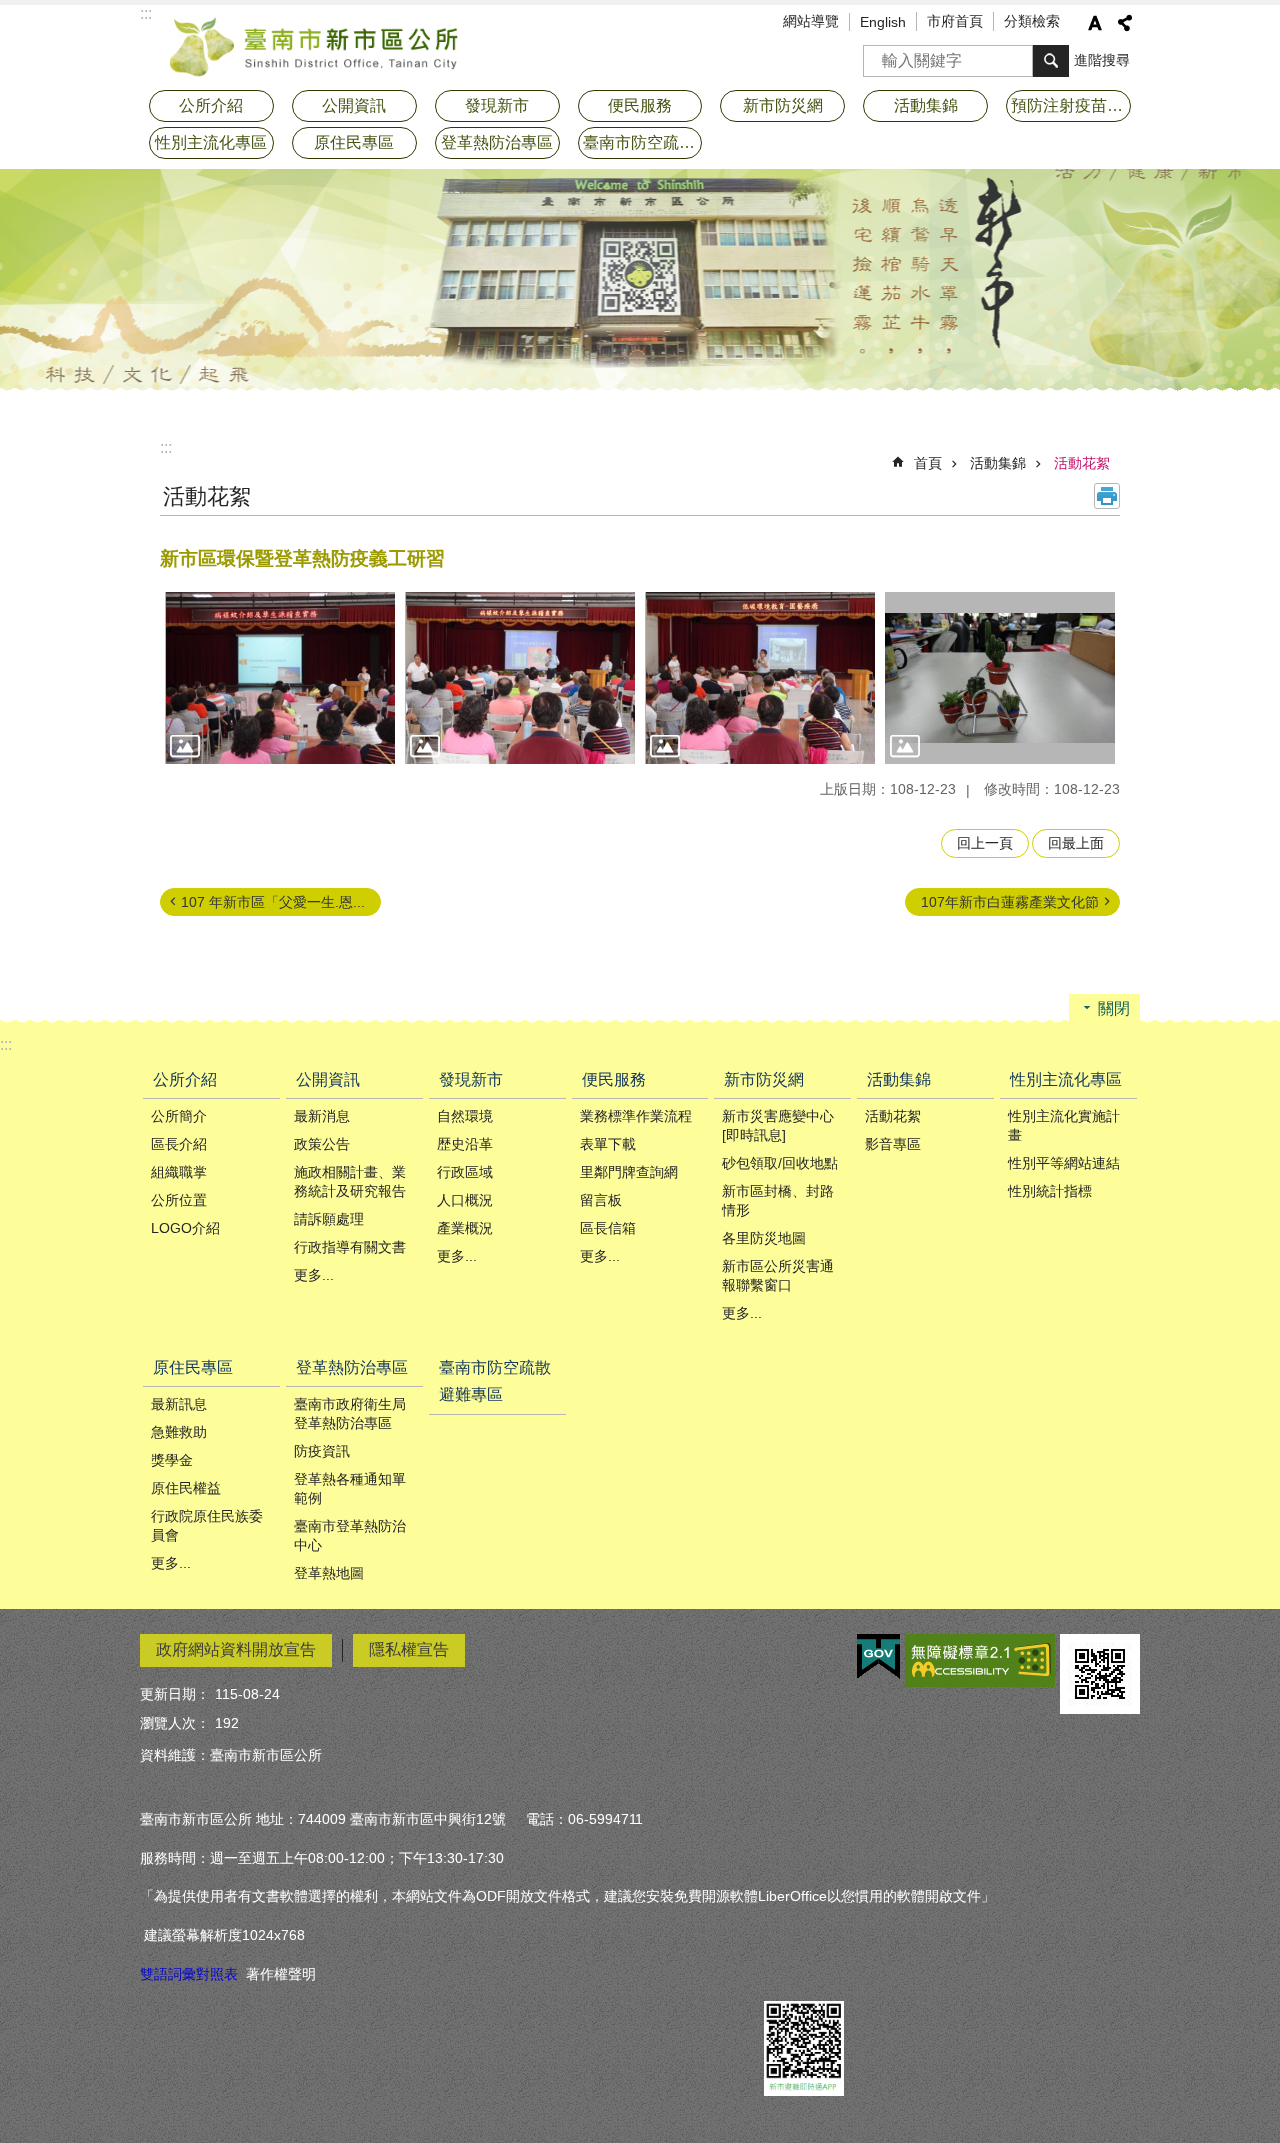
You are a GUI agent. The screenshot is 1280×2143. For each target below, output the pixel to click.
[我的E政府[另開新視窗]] (878, 1657)
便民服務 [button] (640, 105)
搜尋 (879, 54)
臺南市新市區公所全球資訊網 (315, 45)
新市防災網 (764, 1079)
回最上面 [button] (1076, 843)
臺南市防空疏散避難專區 (643, 142)
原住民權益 (186, 1488)
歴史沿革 (465, 1144)
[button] (280, 678)
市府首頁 (955, 21)
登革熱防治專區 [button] (497, 142)
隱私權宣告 (409, 1649)
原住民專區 (193, 1367)
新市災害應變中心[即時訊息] (778, 1125)
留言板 (601, 1200)
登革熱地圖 (329, 1573)
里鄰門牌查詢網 (629, 1172)
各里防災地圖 (764, 1238)
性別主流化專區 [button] (211, 142)
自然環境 (465, 1116)
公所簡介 (179, 1116)
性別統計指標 (1050, 1191)
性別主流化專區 (1066, 1079)
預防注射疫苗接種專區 (1071, 105)
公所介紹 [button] (211, 105)
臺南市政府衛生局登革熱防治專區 (350, 1413)
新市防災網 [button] (783, 105)
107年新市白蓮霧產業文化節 (1010, 902)
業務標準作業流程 (636, 1116)
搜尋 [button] (1051, 61)
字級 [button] (1095, 23)
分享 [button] (1125, 23)
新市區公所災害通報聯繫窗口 (778, 1275)
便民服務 (614, 1079)
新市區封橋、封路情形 (778, 1200)
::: (166, 447)
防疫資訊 (322, 1451)
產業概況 (465, 1228)
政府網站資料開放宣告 (236, 1649)
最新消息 (322, 1116)
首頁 (928, 463)
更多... (314, 1275)
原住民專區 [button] (354, 142)
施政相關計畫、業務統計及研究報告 (350, 1181)
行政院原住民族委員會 (207, 1525)
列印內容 (1107, 496)
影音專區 (893, 1144)
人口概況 (465, 1200)
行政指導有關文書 (350, 1247)
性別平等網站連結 (1064, 1163)
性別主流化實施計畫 (1064, 1125)
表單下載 (608, 1144)
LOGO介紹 (185, 1228)
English (883, 22)
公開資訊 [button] (354, 105)
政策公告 (322, 1144)
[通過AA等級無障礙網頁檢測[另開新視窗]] (980, 1660)
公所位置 (179, 1200)
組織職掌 (179, 1172)
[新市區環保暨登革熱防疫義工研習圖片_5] (1100, 1674)
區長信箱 (608, 1228)
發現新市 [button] (497, 105)
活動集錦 (998, 463)
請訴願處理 (329, 1219)
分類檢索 (1032, 21)
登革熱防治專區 (352, 1367)
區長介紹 (179, 1144)
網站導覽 (811, 21)
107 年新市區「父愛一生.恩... (273, 902)
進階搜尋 (1102, 60)
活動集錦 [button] (926, 105)
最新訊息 (179, 1404)
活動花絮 (1082, 463)
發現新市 (471, 1079)
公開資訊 (328, 1079)
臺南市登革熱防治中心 (350, 1535)
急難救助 (179, 1432)
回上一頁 (985, 843)
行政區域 (465, 1172)
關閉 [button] (1114, 1008)
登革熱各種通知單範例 (350, 1488)
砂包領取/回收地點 (780, 1163)
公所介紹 (185, 1079)
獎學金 (172, 1460)
